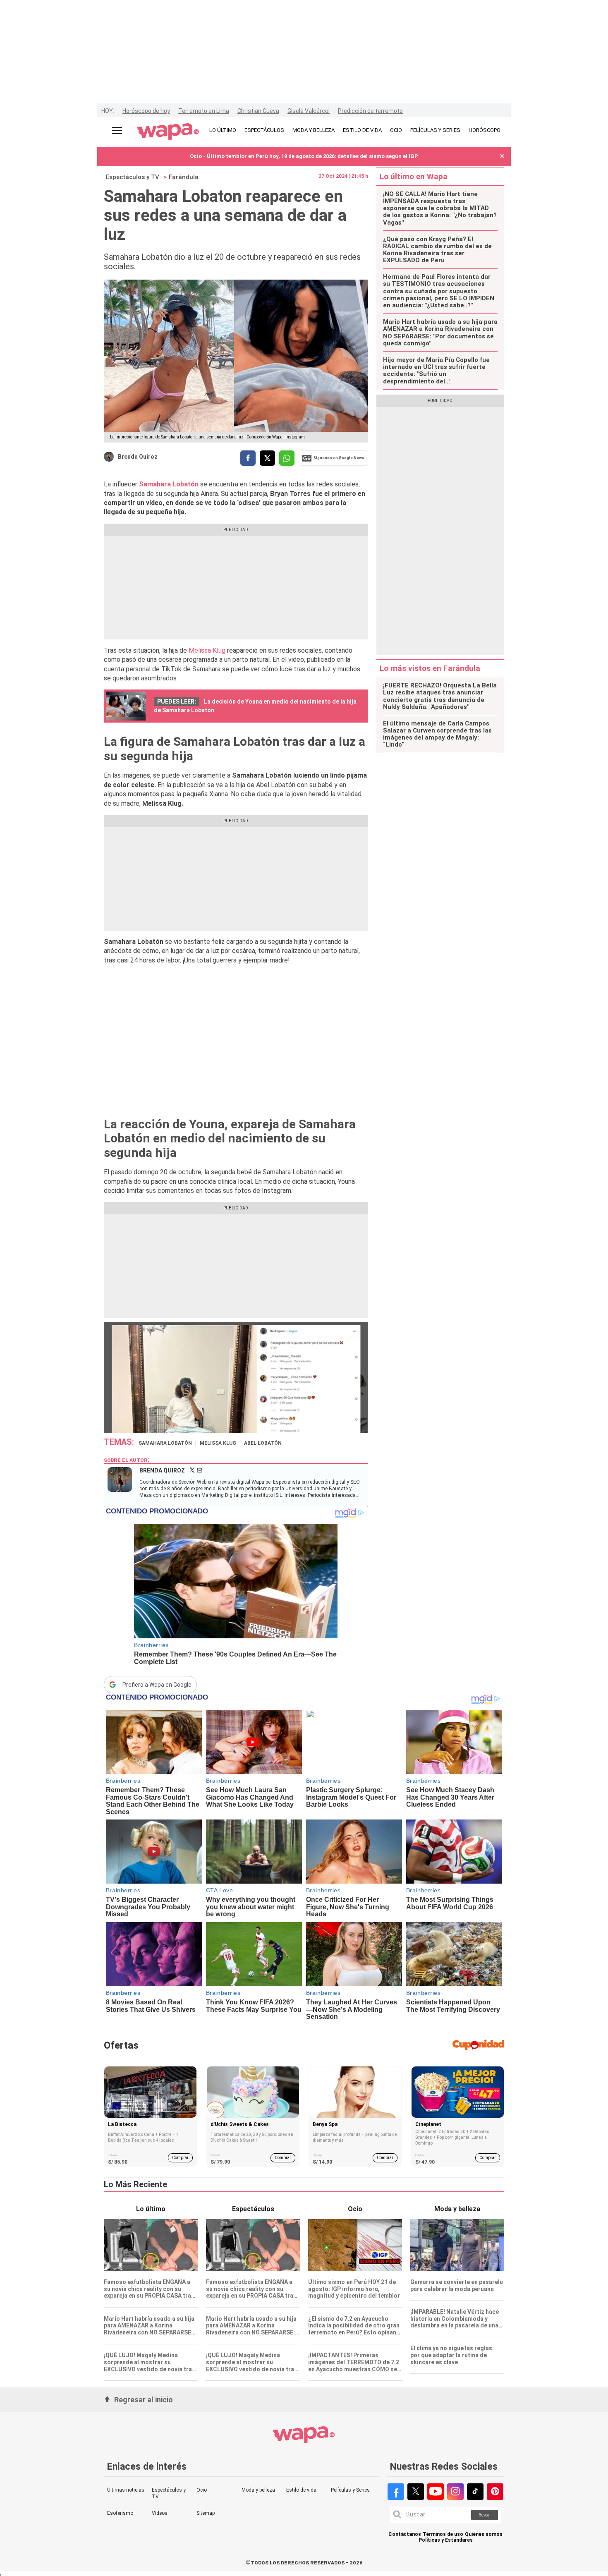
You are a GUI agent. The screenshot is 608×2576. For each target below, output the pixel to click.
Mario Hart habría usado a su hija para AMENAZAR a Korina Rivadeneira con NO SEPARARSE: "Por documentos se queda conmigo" (440, 333)
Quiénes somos (484, 2534)
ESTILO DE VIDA (362, 130)
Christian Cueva (258, 111)
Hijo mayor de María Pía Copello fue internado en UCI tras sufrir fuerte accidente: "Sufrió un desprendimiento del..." (436, 371)
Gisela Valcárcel (309, 111)
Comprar (180, 2158)
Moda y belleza (258, 2490)
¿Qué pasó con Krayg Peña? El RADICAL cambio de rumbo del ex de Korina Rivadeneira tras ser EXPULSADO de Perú (437, 250)
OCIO (396, 130)
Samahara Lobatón (169, 484)
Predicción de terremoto (370, 111)
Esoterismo (120, 2513)
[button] (502, 157)
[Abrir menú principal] (117, 130)
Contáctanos (405, 2534)
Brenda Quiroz (138, 457)
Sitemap (206, 2513)
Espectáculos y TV (133, 177)
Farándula (184, 177)
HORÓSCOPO (485, 130)
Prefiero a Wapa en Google (157, 1685)
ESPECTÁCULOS (264, 130)
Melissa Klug (208, 650)
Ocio (202, 2490)
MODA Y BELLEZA (314, 130)
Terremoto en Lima (204, 111)
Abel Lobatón (263, 1443)
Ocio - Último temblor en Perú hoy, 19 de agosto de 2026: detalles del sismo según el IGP (304, 156)
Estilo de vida (301, 2490)
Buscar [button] (485, 2515)
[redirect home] (168, 132)
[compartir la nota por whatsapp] (287, 458)
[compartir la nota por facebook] (248, 458)
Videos (160, 2513)
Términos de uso (443, 2534)
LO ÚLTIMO (223, 130)
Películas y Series (350, 2490)
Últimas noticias (126, 2490)
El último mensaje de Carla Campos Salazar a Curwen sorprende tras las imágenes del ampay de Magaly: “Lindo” (437, 734)
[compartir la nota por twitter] (267, 458)
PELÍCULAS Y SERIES (435, 130)
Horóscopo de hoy (146, 111)
